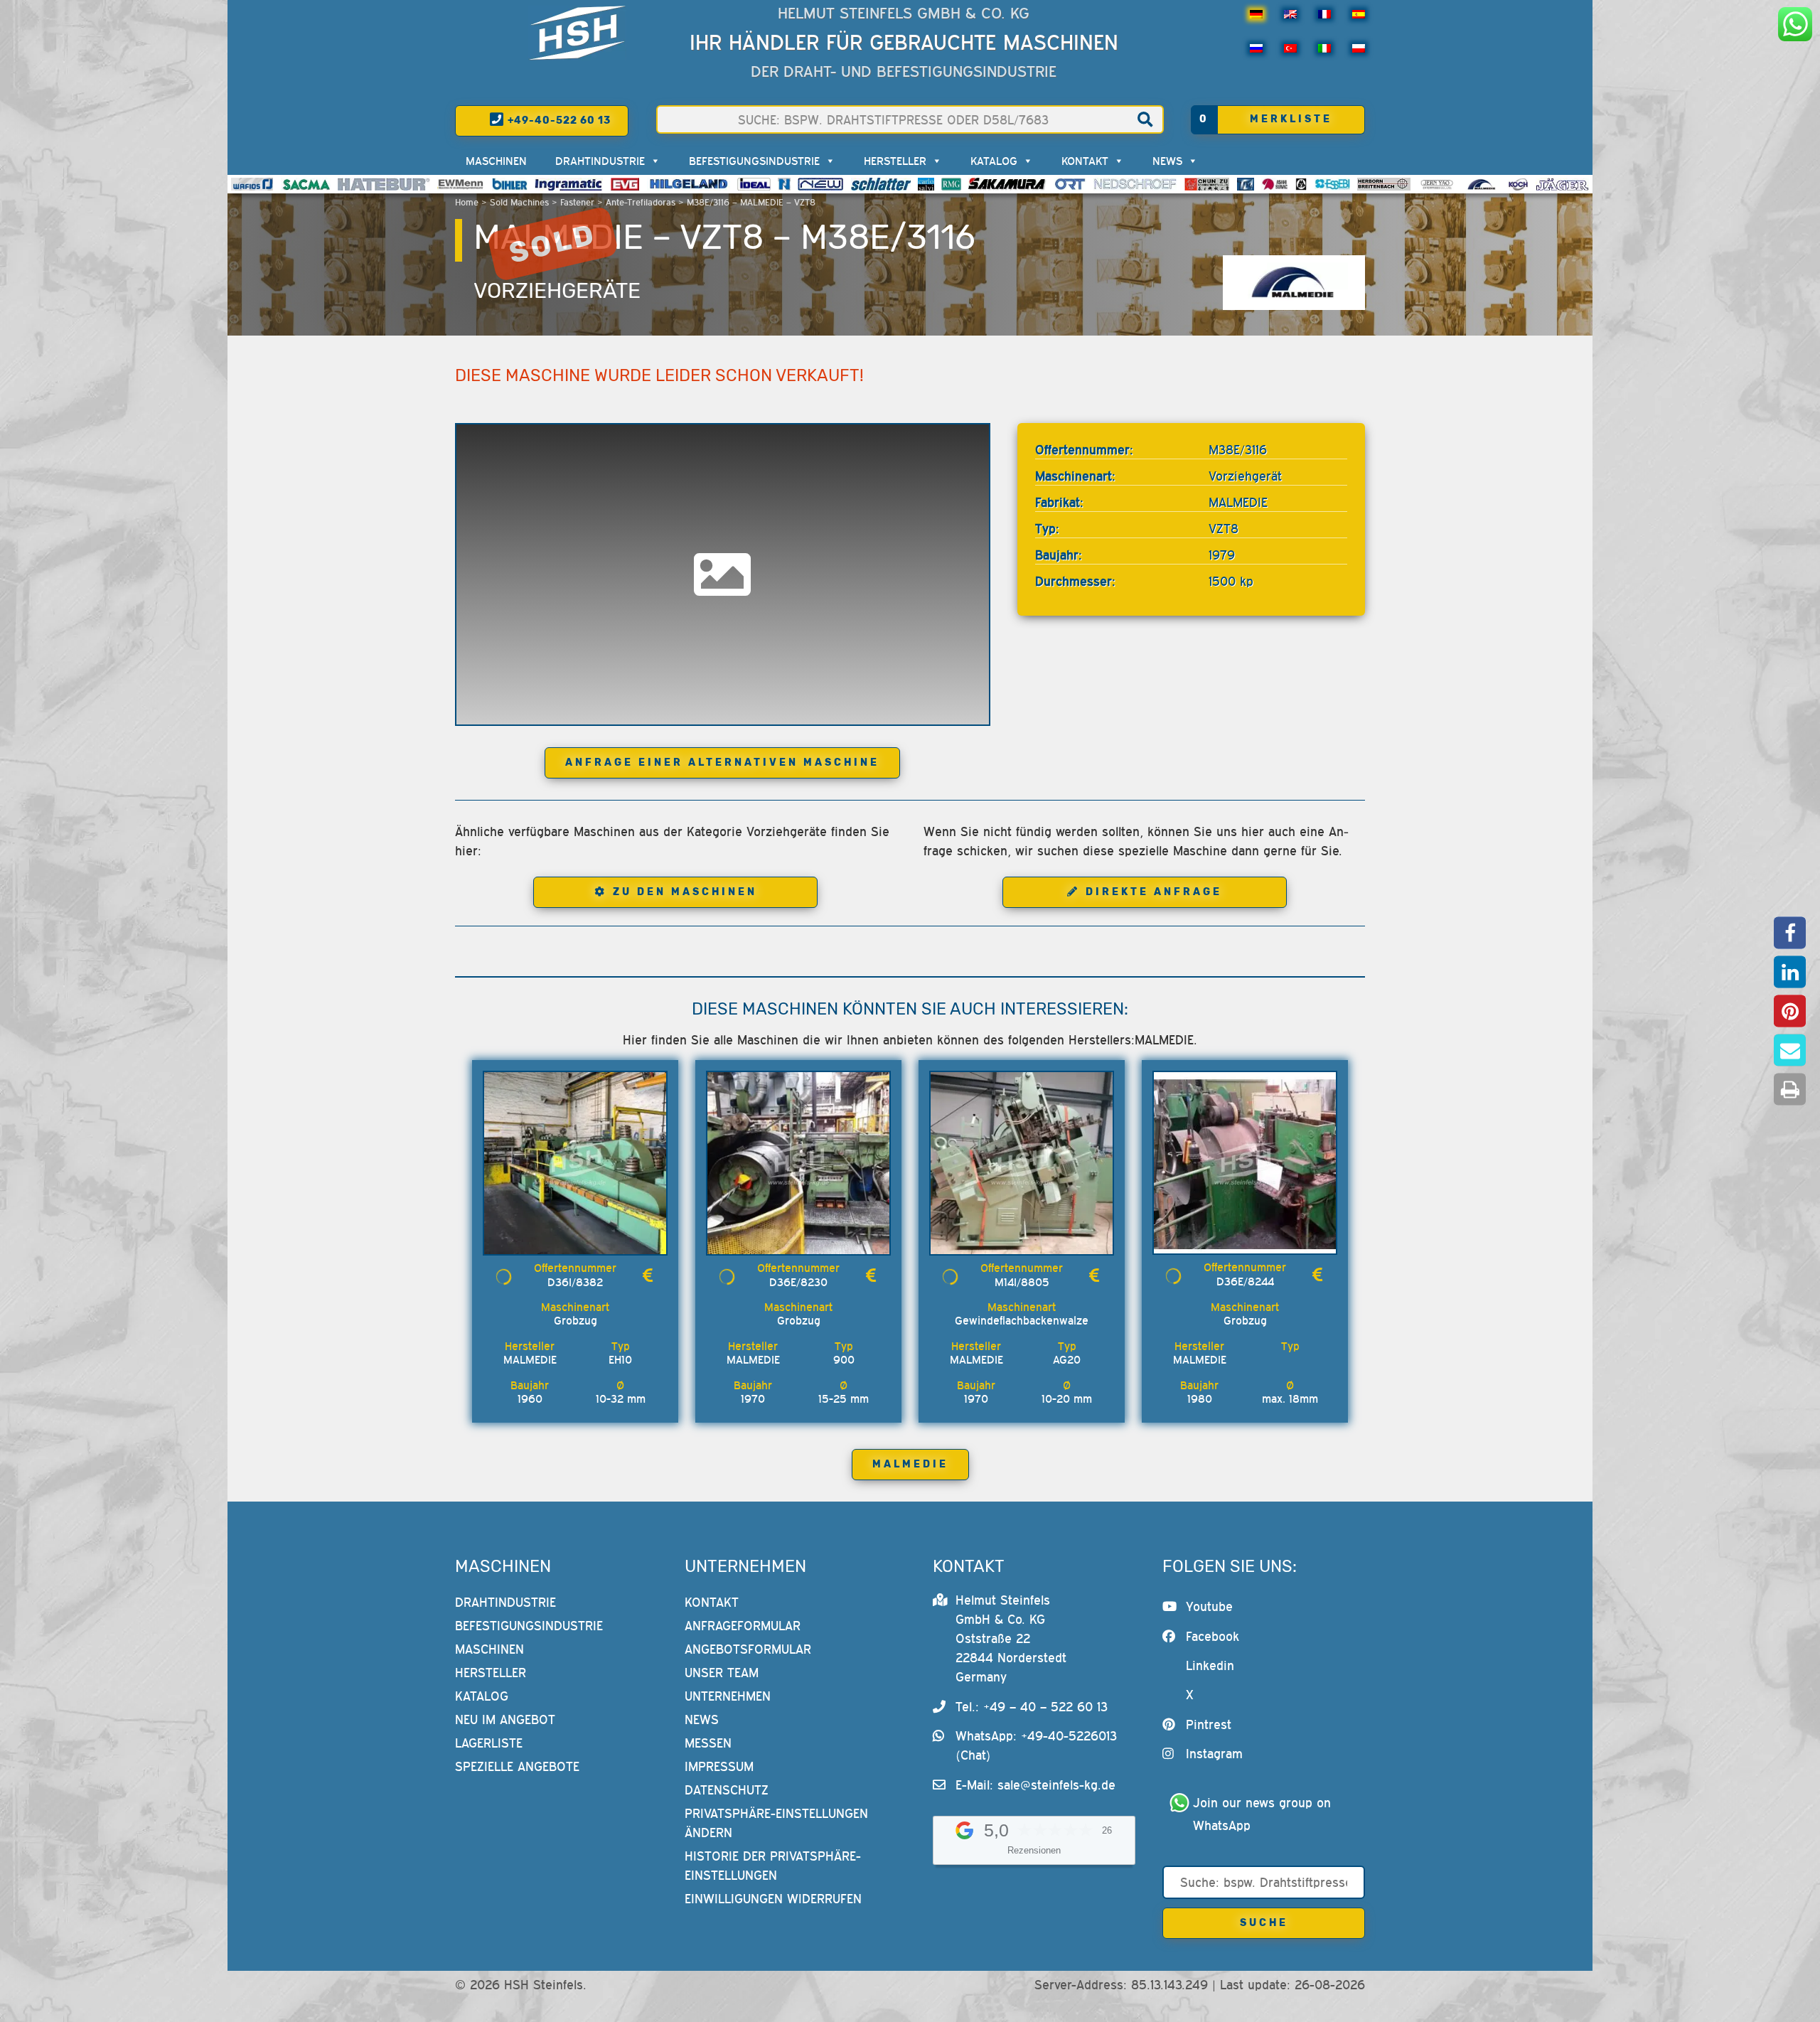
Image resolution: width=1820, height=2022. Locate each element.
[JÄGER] (1562, 184)
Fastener (577, 202)
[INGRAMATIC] (569, 184)
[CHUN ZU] (1207, 184)
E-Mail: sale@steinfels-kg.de (1035, 1785)
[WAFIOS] (252, 184)
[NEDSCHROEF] (1135, 184)
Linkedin (1210, 1665)
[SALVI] (926, 184)
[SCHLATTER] (881, 184)
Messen (708, 1743)
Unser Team (722, 1673)
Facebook (1213, 1636)
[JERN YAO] (1437, 184)
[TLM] (1246, 184)
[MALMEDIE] (1482, 184)
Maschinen (496, 161)
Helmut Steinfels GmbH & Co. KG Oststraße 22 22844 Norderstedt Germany (1011, 1638)
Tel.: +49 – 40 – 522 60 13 (1032, 1707)
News (1167, 161)
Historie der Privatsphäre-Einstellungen (773, 1866)
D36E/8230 (798, 1282)
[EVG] (625, 184)
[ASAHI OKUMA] (1275, 184)
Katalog (994, 161)
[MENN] (461, 184)
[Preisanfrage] (648, 1275)
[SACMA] (306, 184)
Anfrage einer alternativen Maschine (722, 763)
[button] (1790, 933)
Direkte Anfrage (1154, 892)
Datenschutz (727, 1790)
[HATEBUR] (384, 184)
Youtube (1209, 1606)
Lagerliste (489, 1743)
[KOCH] (1518, 184)
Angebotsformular (748, 1649)
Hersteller (895, 161)
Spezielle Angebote (517, 1766)
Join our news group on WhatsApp (1264, 1814)
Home (467, 202)
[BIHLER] (510, 184)
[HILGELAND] (689, 184)
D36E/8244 (1245, 1281)
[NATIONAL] (784, 184)
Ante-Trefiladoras (641, 202)
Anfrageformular (743, 1626)
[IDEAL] (754, 184)
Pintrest (1209, 1724)
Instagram (1214, 1754)
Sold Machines (519, 202)
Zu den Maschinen (685, 892)
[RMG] (951, 184)
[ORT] (1070, 184)
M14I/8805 (1022, 1282)
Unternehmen (728, 1696)
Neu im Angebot (505, 1719)
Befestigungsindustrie (754, 161)
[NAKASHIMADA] (820, 184)
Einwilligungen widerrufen (773, 1899)
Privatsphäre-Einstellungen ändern (776, 1823)
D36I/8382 (575, 1282)
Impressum (719, 1766)
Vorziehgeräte (557, 291)
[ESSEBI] (1333, 184)
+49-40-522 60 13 (558, 121)
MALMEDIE (910, 1464)
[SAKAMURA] (1007, 184)
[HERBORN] (1384, 184)
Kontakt (1085, 161)
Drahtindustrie (600, 161)
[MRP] (1301, 184)
